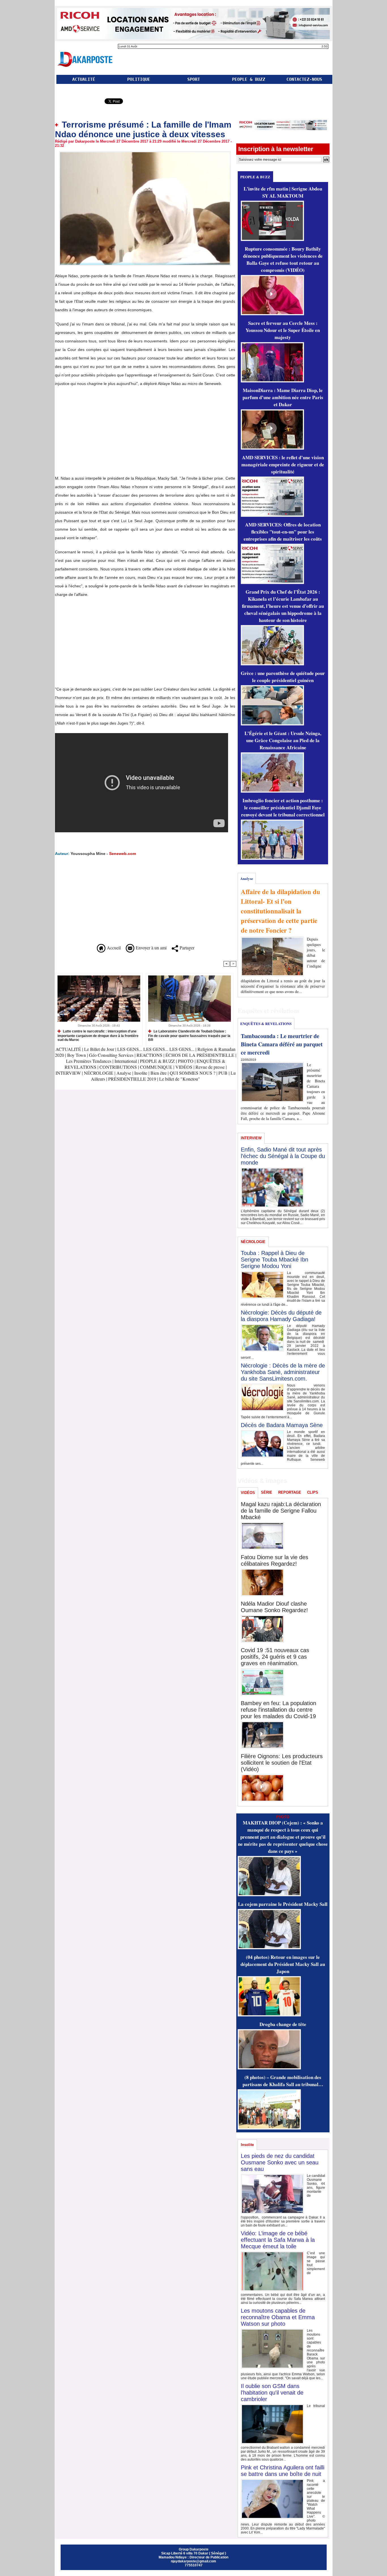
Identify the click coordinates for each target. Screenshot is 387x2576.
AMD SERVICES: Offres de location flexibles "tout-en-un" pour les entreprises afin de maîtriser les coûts (283, 532)
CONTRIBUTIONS (118, 1067)
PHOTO (186, 1061)
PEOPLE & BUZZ (249, 79)
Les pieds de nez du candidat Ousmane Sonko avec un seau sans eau (280, 2162)
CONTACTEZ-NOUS (304, 79)
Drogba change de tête (283, 2024)
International (126, 1061)
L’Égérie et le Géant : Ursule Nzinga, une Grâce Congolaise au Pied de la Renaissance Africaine (283, 740)
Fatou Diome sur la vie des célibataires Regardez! (275, 1560)
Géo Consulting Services (111, 1055)
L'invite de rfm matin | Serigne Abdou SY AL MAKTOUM (283, 192)
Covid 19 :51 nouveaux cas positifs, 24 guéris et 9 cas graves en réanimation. (275, 1657)
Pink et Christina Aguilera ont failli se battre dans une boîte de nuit (283, 2471)
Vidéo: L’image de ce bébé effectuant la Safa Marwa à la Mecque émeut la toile (278, 2240)
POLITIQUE (139, 79)
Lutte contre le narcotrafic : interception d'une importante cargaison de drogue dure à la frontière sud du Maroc (98, 1035)
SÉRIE (267, 1492)
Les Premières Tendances (89, 1061)
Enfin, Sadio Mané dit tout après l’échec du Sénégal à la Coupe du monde (283, 1156)
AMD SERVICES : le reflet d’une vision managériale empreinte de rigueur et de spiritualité (283, 464)
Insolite (141, 1073)
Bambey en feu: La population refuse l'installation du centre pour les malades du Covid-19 (278, 1710)
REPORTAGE (290, 1492)
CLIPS (313, 1492)
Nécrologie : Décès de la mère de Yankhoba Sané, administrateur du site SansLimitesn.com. (283, 1372)
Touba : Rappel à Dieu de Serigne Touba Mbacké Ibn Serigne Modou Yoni (275, 1260)
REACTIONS (149, 1055)
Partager (186, 948)
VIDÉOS (184, 1067)
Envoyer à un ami (150, 948)
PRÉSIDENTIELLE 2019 (132, 1079)
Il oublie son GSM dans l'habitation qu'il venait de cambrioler (272, 2393)
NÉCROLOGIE (99, 1073)
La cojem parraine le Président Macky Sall (283, 1904)
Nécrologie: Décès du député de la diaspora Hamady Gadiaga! (281, 1316)
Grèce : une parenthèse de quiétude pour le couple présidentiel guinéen (283, 677)
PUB (223, 1073)
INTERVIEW (69, 1073)
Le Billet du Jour (99, 1049)
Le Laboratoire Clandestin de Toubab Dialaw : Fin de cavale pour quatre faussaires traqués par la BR (189, 1035)
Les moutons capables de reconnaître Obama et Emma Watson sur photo (278, 2317)
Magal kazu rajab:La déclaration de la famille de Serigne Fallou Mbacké (281, 1511)
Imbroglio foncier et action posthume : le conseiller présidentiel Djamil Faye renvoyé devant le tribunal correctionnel (283, 807)
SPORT (194, 79)
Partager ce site (79, 102)
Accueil (113, 948)
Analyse (124, 1073)
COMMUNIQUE (157, 1067)
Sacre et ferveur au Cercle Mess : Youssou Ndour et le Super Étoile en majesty (283, 330)
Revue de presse (210, 1067)
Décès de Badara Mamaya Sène (282, 1425)
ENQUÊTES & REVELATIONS (266, 1024)
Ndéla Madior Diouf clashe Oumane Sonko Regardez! (274, 1607)
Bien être (159, 1073)
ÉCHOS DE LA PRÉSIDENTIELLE (200, 1055)
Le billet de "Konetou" (180, 1079)
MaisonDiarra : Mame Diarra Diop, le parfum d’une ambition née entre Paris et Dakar (283, 397)
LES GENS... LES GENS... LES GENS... (156, 1049)
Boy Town (76, 1055)
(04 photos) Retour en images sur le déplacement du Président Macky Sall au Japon (283, 1964)
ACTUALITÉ (84, 79)
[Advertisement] (103, 433)
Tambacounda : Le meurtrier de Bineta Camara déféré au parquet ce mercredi (282, 1044)
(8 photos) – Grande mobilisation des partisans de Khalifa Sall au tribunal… (283, 2081)
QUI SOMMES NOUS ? (193, 1073)
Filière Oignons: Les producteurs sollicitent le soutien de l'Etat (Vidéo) (282, 1763)
